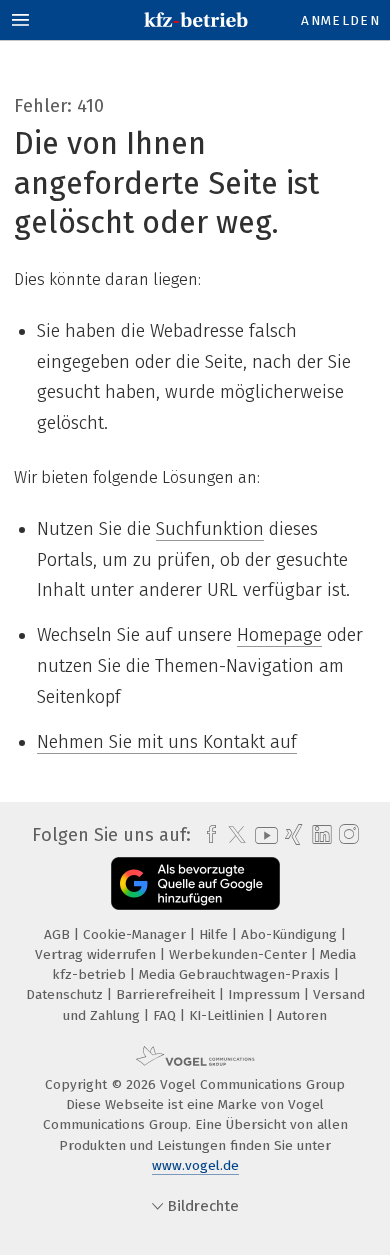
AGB (59, 934)
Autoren (302, 1015)
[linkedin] (319, 835)
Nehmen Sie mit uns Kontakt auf (167, 742)
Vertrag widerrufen (97, 954)
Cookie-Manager (136, 934)
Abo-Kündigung (291, 934)
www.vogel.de (195, 1165)
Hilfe (215, 934)
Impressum (266, 994)
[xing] (291, 835)
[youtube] (263, 835)
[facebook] (206, 835)
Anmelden (340, 20)
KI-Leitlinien (228, 1015)
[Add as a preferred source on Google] (195, 883)
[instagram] (346, 835)
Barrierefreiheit (167, 994)
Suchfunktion (210, 529)
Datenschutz (66, 994)
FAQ (166, 1015)
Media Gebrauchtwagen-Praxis (236, 974)
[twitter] (232, 835)
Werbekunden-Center (240, 954)
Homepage (279, 635)
